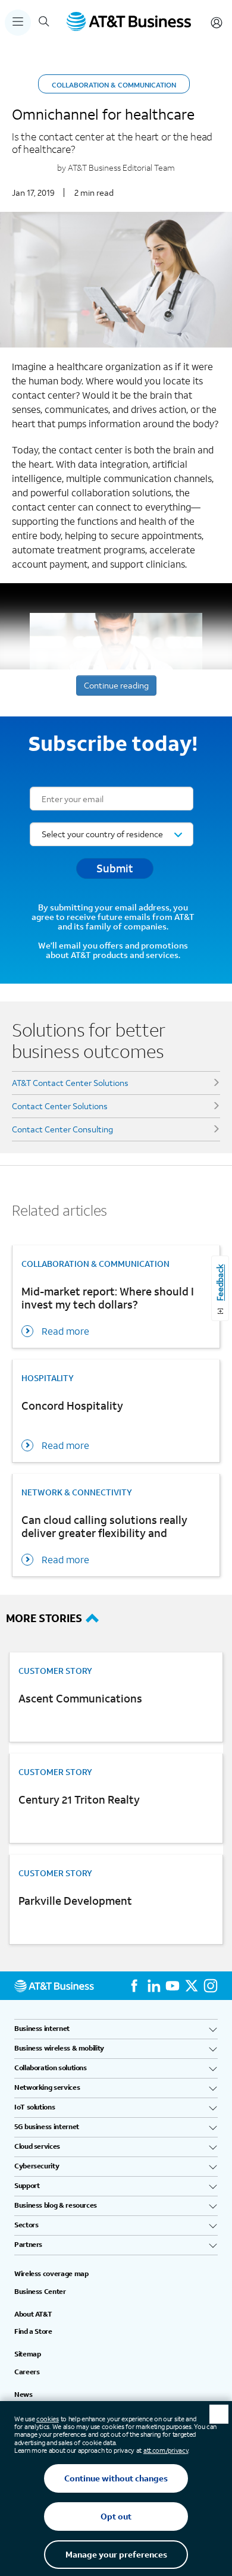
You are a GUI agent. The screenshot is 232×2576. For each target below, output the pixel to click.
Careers (27, 2372)
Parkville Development (75, 1901)
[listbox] (112, 834)
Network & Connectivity (77, 1492)
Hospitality (48, 1378)
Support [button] (27, 2186)
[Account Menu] (217, 23)
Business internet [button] (42, 2029)
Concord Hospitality (72, 1406)
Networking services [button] (47, 2087)
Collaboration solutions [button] (51, 2068)
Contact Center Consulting (62, 1129)
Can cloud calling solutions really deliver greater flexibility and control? (104, 1528)
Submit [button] (115, 868)
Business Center (40, 2292)
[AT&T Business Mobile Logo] (129, 23)
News (23, 2395)
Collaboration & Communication (114, 85)
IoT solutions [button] (35, 2107)
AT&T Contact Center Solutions (70, 1083)
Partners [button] (28, 2245)
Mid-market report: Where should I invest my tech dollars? (108, 1298)
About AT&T (33, 2314)
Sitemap (27, 2354)
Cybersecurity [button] (37, 2166)
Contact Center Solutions (60, 1106)
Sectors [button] (26, 2225)
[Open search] (44, 23)
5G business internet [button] (47, 2127)
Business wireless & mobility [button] (59, 2048)
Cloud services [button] (37, 2146)
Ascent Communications (80, 1699)
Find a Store (33, 2331)
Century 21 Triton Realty (79, 1800)
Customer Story (55, 1671)
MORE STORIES (44, 1618)
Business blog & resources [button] (56, 2205)
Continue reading (116, 685)
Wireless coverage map (51, 2274)
